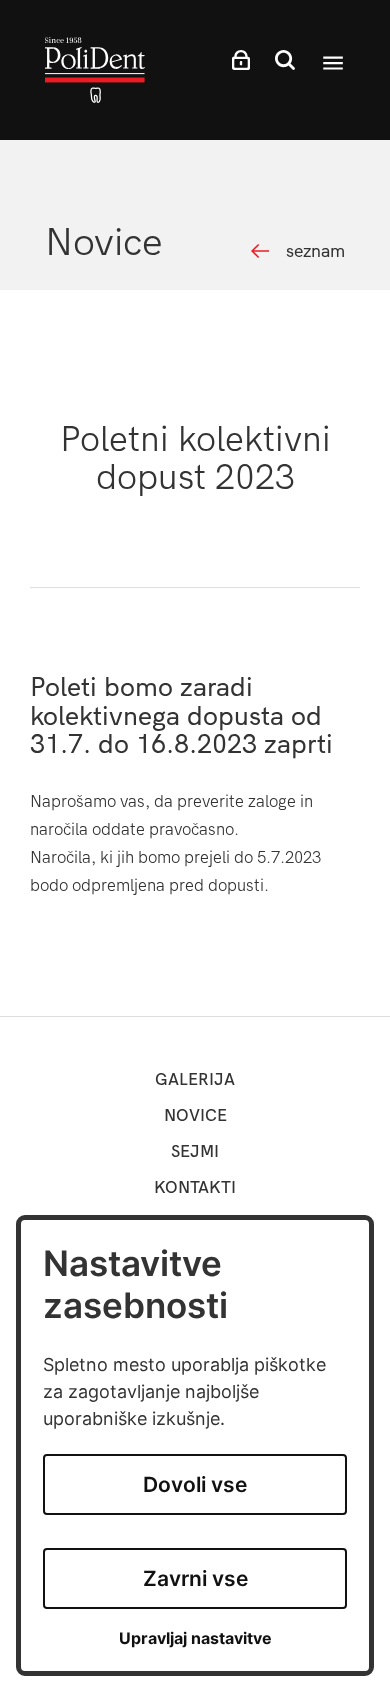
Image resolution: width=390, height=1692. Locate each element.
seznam (315, 252)
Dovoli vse (195, 1484)
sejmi (195, 1151)
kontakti (195, 1187)
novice (195, 1115)
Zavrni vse (195, 1578)
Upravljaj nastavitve (195, 1638)
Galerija (195, 1079)
